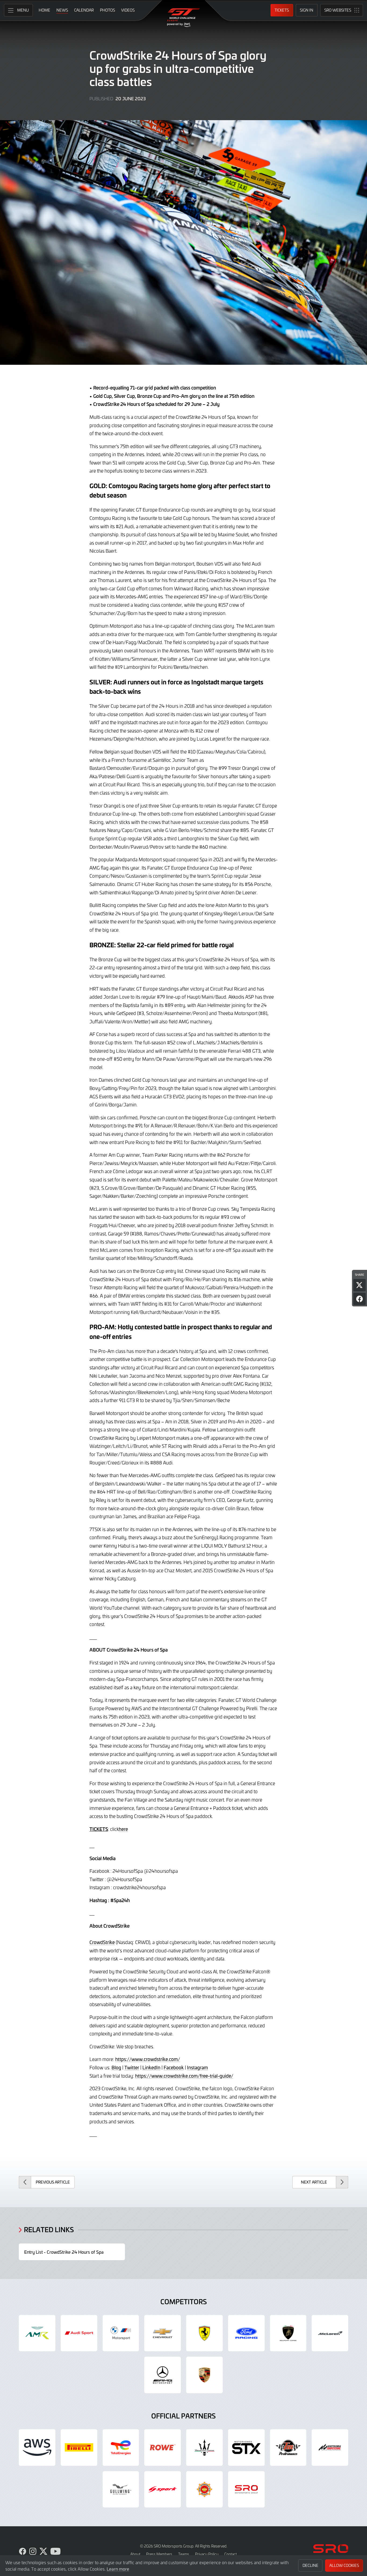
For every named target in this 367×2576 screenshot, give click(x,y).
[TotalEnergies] (121, 2448)
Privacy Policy (207, 2554)
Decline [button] (310, 2565)
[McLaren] (330, 2333)
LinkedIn (151, 2067)
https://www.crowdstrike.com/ (148, 2059)
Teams (184, 2554)
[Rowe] (163, 2448)
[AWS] (37, 2448)
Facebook (174, 2067)
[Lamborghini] (288, 2333)
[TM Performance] (288, 2448)
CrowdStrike (102, 1942)
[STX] (246, 2448)
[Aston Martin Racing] (37, 2333)
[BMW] (121, 2333)
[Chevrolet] (163, 2333)
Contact (231, 2554)
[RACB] (204, 2489)
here (123, 1829)
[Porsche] (204, 2375)
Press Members (159, 2554)
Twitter (132, 2067)
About (135, 2554)
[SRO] (246, 2489)
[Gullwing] (121, 2489)
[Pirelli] (79, 2448)
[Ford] (246, 2333)
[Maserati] (204, 2448)
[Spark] (163, 2489)
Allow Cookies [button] (344, 2565)
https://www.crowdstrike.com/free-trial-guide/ (184, 2076)
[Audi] (79, 2333)
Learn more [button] (118, 2569)
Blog (116, 2067)
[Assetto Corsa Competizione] (330, 2448)
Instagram (197, 2067)
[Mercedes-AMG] (163, 2375)
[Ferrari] (204, 2333)
